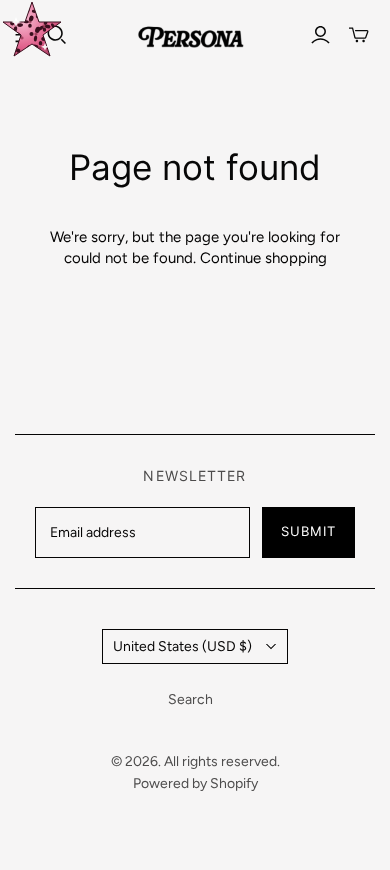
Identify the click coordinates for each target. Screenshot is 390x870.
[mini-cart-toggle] (359, 35)
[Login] (320, 35)
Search (190, 699)
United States (182, 646)
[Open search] (57, 35)
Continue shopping (263, 258)
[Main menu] (25, 35)
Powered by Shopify (195, 783)
